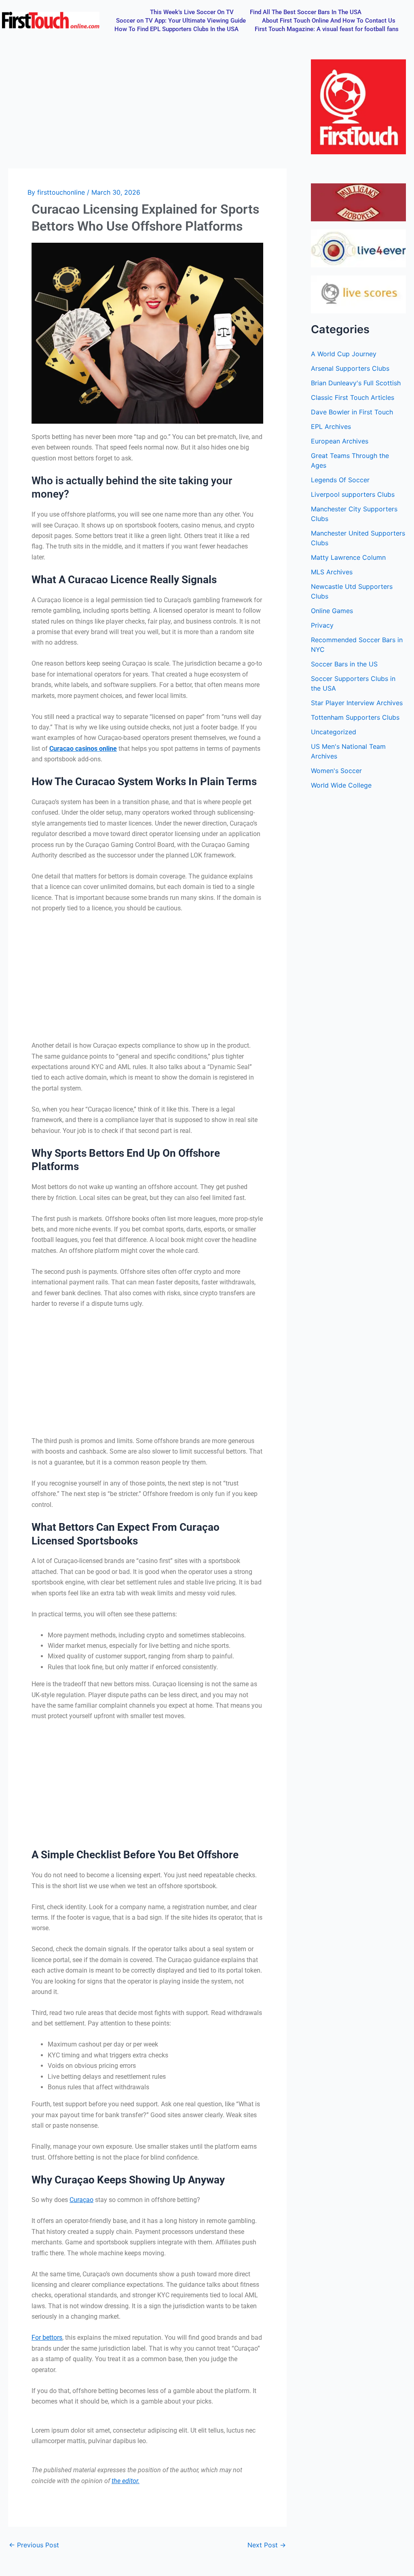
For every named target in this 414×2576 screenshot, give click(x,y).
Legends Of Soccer (340, 480)
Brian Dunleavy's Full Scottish (356, 383)
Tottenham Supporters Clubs (355, 717)
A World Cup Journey (344, 354)
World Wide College (341, 785)
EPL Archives (331, 427)
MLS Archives (332, 572)
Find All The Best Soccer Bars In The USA (306, 12)
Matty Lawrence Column (348, 557)
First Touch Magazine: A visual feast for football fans (327, 29)
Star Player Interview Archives (357, 703)
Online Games (332, 611)
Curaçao (81, 2200)
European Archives (340, 441)
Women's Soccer (336, 771)
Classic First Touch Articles (353, 397)
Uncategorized (334, 732)
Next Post (267, 2545)
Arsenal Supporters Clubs (350, 368)
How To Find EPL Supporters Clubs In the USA (176, 29)
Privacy (322, 625)
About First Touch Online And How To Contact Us (329, 21)
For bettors (47, 2338)
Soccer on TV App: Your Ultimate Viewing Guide (181, 21)
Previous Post (34, 2545)
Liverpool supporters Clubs (353, 494)
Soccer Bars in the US (344, 664)
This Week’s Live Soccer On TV (192, 12)
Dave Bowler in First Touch (352, 412)
